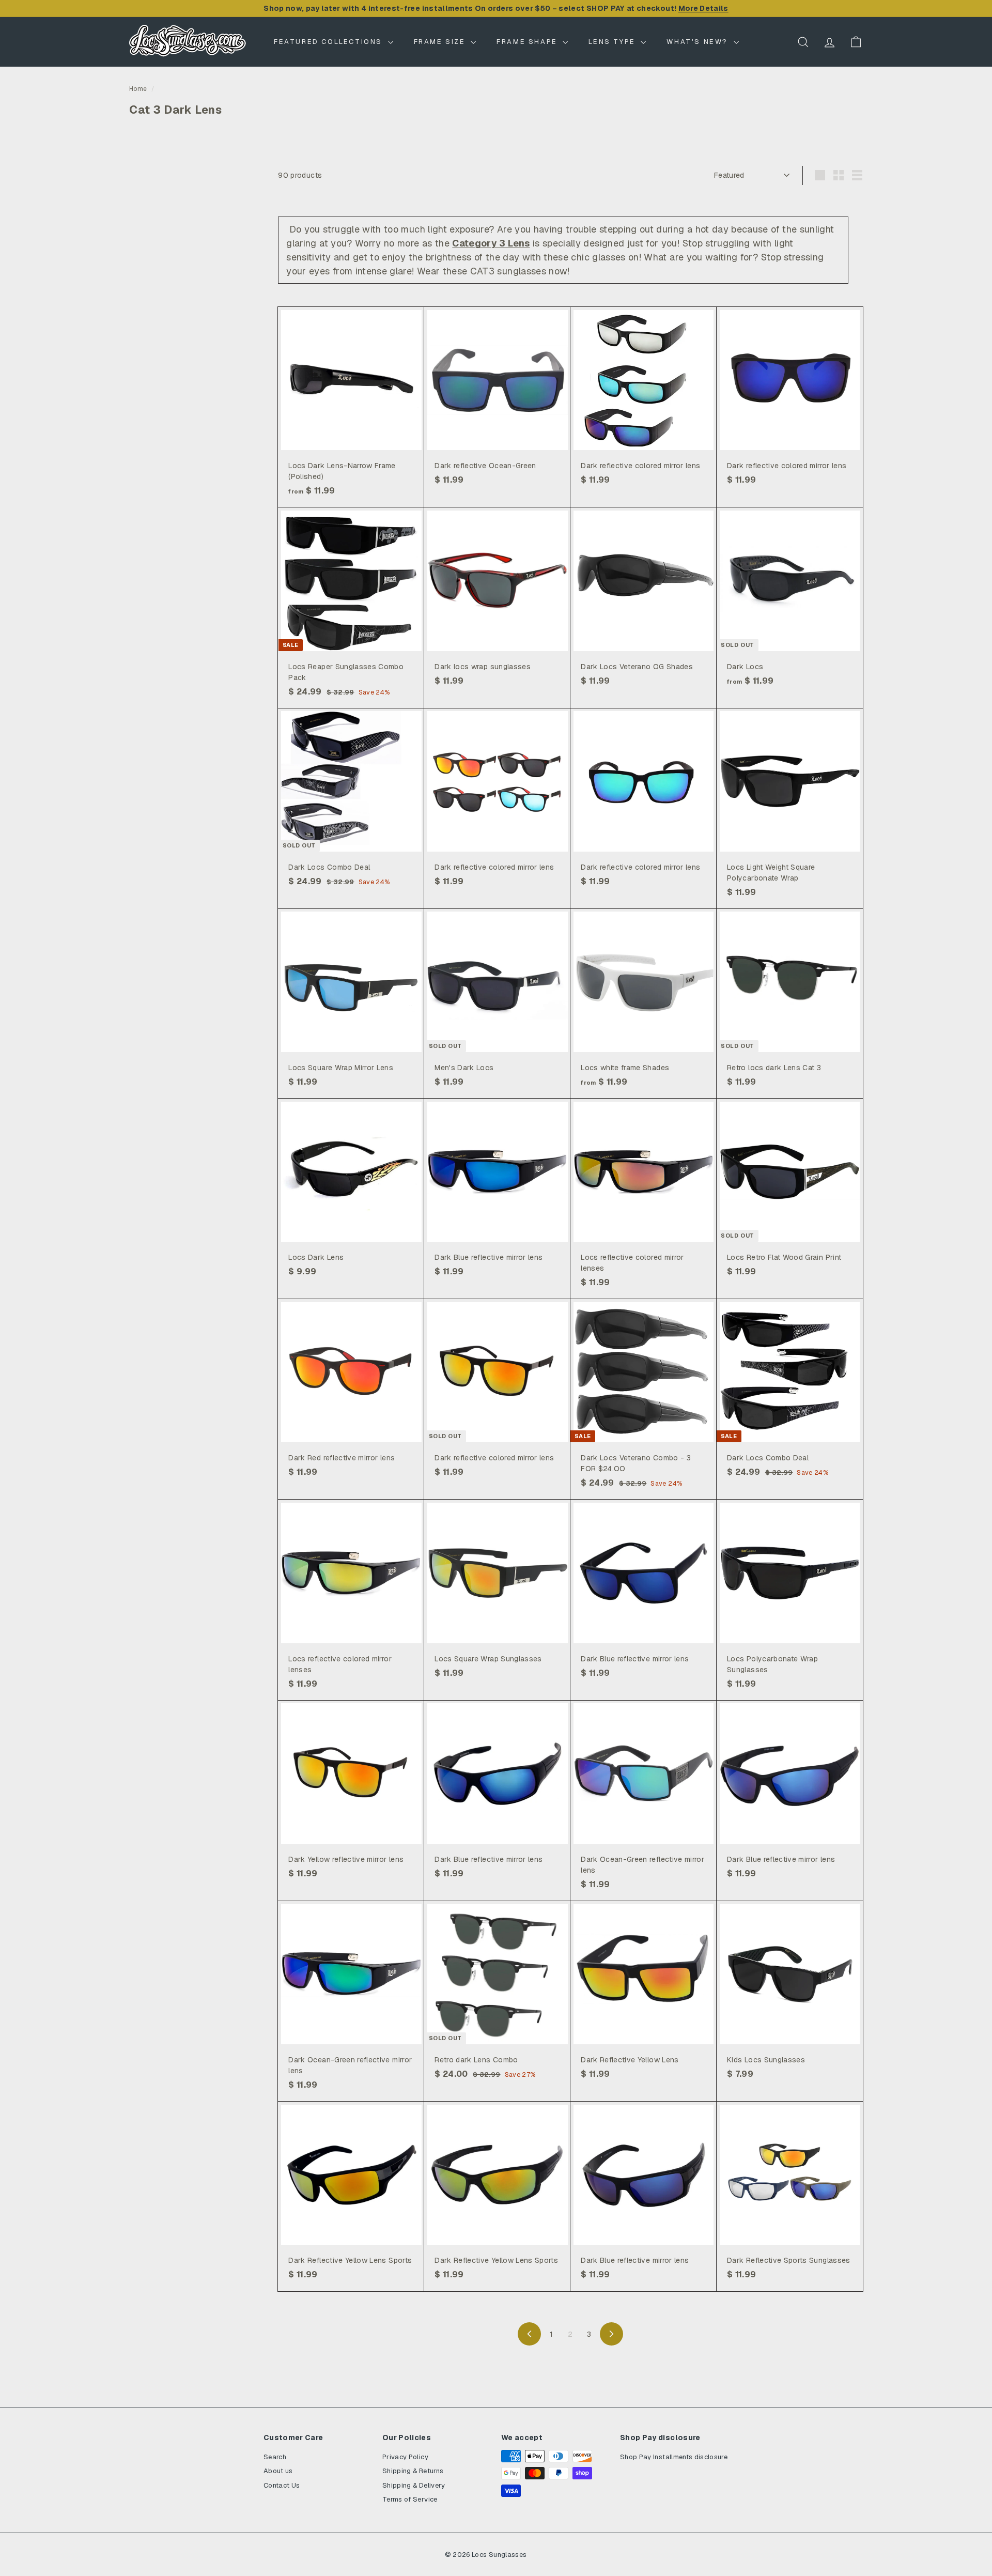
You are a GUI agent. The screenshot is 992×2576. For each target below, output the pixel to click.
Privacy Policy (405, 2457)
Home (138, 89)
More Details (703, 8)
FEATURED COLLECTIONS (330, 42)
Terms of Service (410, 2499)
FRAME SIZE (441, 42)
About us (278, 2471)
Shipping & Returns (413, 2471)
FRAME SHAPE (528, 42)
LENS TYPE (613, 42)
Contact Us (282, 2485)
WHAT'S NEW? (699, 42)
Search (275, 2457)
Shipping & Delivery (414, 2485)
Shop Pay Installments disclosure (674, 2457)
